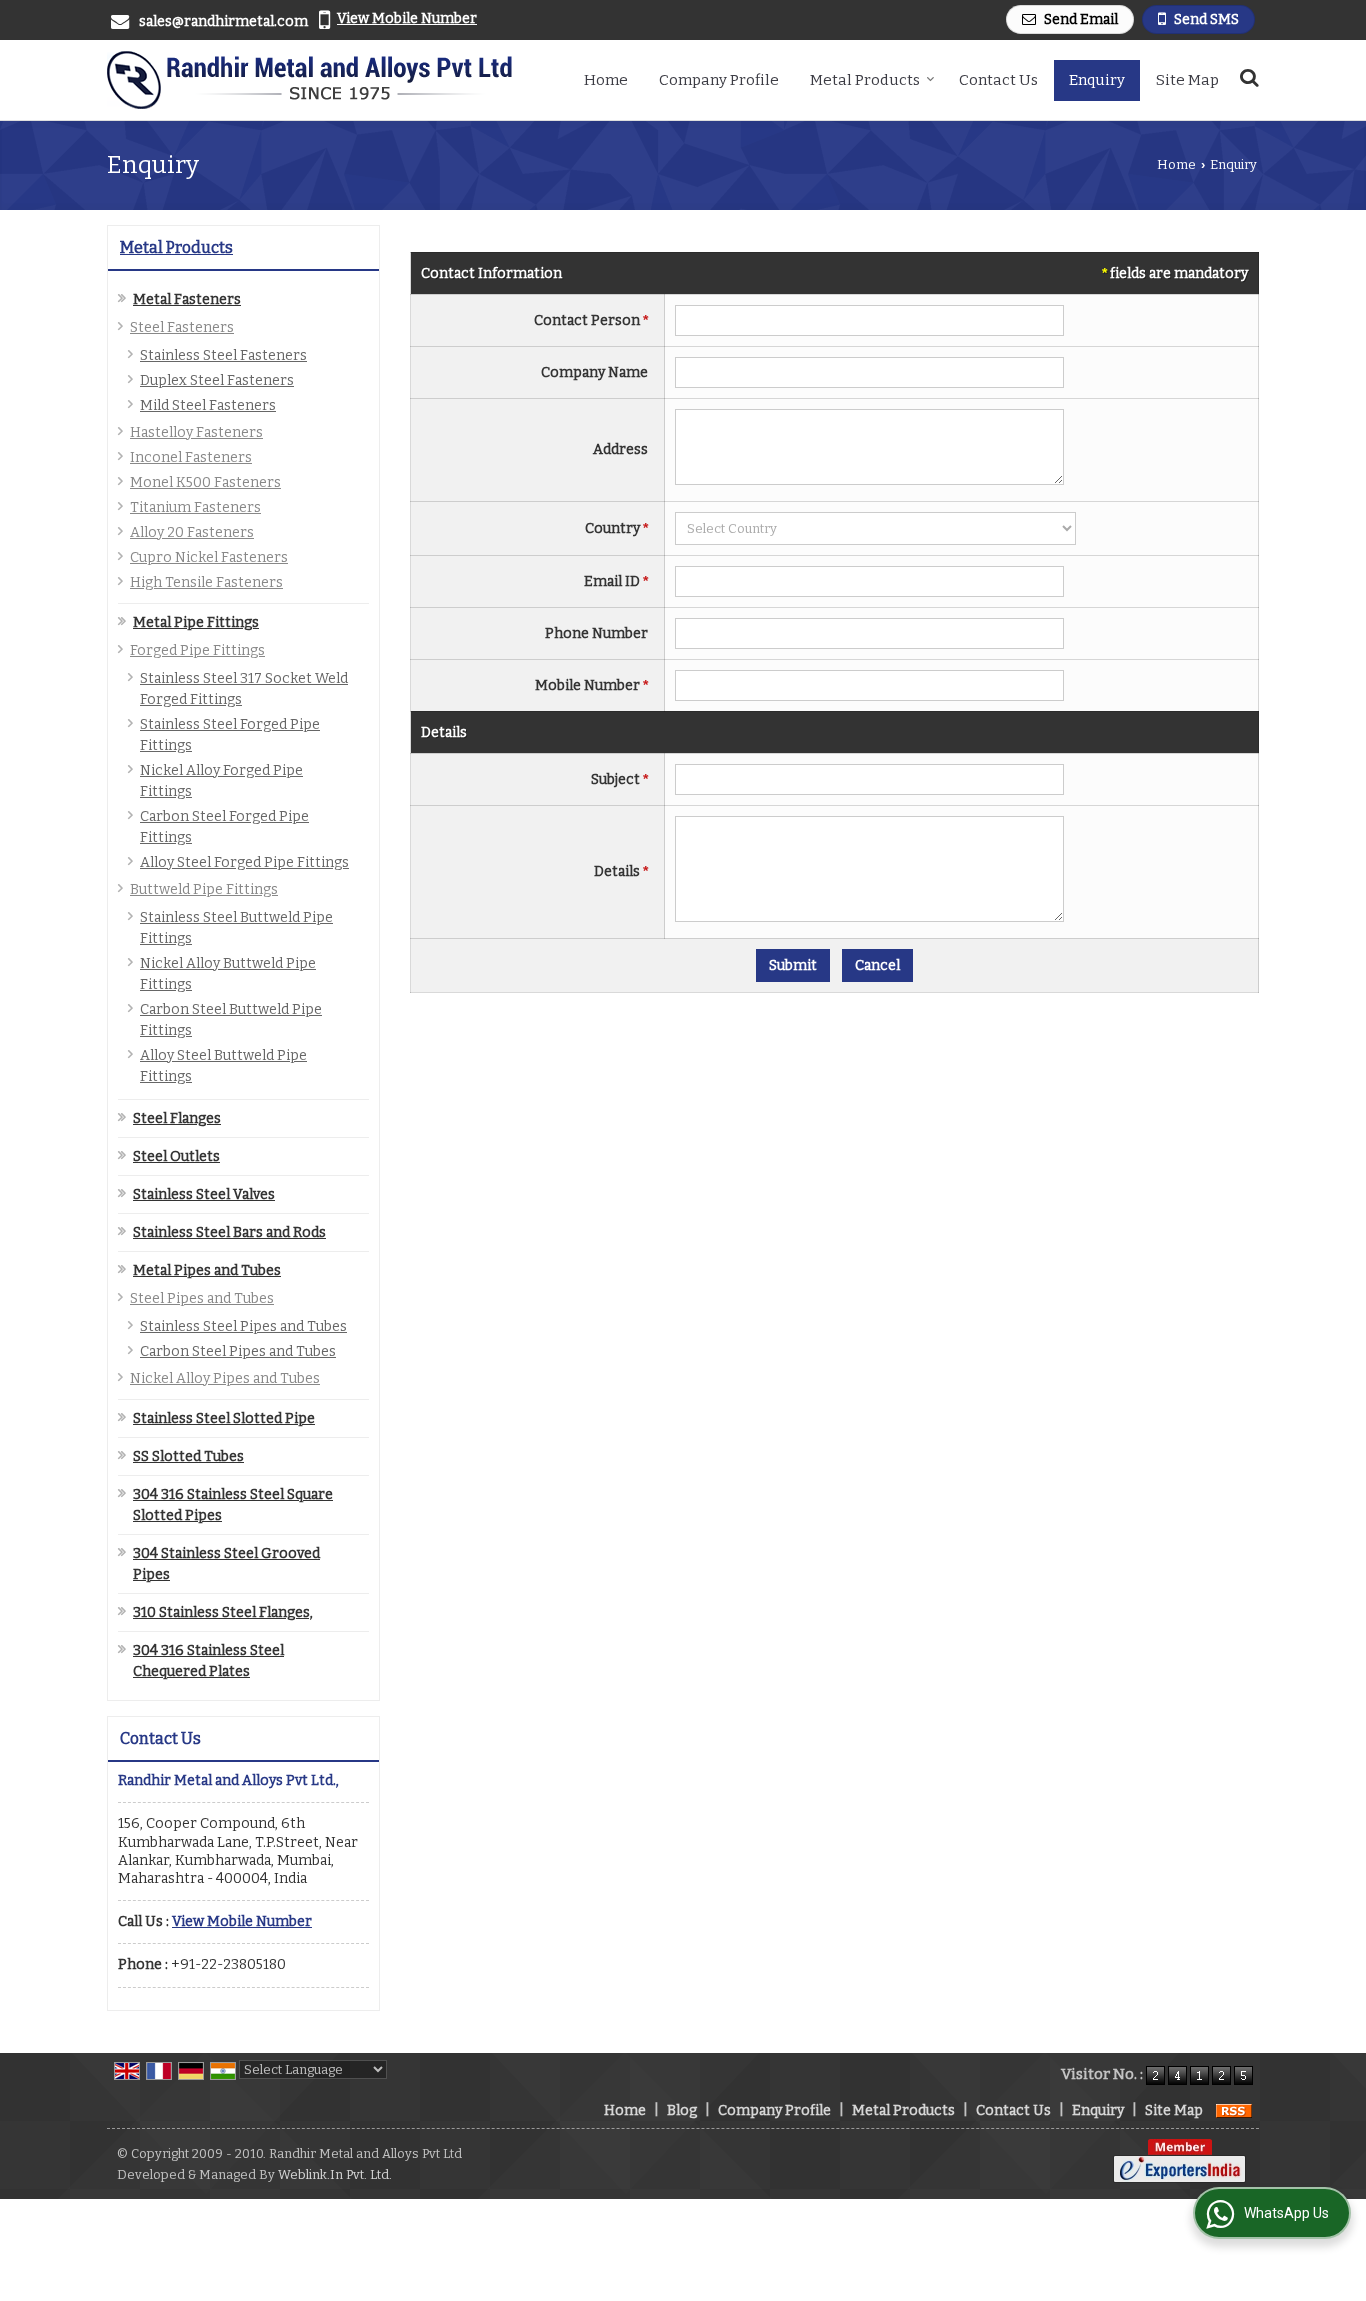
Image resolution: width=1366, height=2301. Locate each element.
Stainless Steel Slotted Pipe (224, 1418)
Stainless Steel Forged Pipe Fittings (230, 735)
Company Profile (719, 80)
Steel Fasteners (182, 327)
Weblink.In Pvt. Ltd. (335, 2174)
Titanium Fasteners (195, 507)
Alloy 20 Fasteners (192, 532)
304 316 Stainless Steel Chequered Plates (208, 1661)
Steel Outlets (176, 1156)
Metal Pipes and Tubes (207, 1270)
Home (606, 80)
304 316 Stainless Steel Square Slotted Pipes (233, 1505)
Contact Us (998, 80)
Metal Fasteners (187, 299)
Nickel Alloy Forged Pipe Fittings (221, 781)
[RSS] (1234, 2110)
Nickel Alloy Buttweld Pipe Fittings (228, 974)
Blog (682, 2110)
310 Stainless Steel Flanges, (223, 1612)
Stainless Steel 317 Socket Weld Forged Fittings (244, 689)
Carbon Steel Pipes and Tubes (238, 1351)
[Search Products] (1246, 77)
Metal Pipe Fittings (196, 622)
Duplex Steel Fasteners (217, 380)
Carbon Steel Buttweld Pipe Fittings (231, 1020)
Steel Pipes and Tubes (202, 1298)
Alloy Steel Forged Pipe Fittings (244, 862)
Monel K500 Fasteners (205, 482)
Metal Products (865, 80)
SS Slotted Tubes (188, 1456)
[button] (407, 18)
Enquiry (1097, 80)
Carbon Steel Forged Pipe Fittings (224, 827)
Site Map (1187, 80)
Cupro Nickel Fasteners (209, 557)
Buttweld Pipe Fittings (204, 889)
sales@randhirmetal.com (223, 21)
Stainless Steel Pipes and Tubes (243, 1326)
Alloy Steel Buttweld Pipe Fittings (223, 1066)
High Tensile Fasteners (206, 582)
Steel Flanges (177, 1118)
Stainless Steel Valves (204, 1194)
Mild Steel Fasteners (208, 405)
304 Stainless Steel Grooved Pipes (226, 1564)
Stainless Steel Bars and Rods (229, 1232)
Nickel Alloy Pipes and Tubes (225, 1378)
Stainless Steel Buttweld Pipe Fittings (236, 928)
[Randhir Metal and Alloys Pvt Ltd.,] (309, 80)
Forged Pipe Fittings (197, 650)
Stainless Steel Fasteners (223, 355)
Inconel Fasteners (191, 457)
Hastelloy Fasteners (196, 432)
